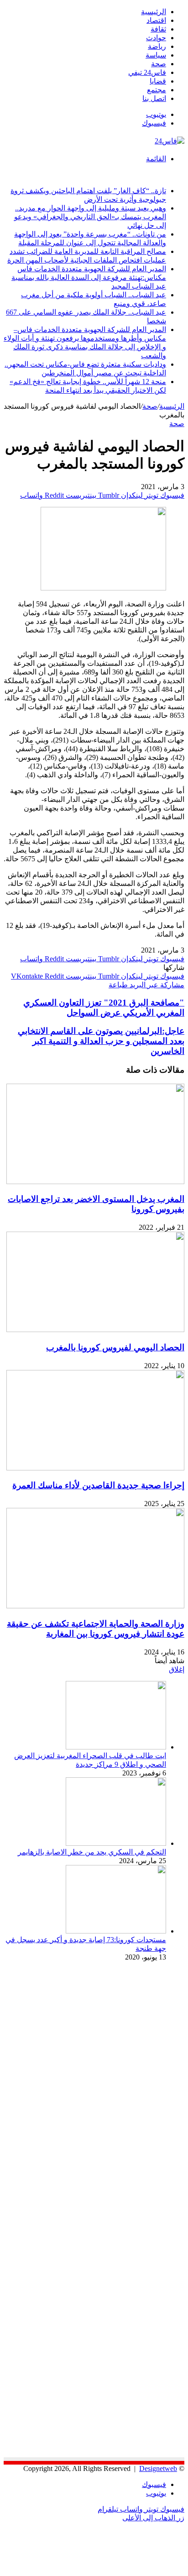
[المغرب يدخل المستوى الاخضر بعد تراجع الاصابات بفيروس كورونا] (95, 1182)
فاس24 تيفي (147, 72)
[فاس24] (170, 141)
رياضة (157, 46)
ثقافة (158, 29)
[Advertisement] (108, 2049)
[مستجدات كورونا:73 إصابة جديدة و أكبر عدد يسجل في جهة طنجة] (116, 1931)
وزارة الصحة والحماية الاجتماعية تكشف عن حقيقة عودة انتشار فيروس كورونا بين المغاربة (96, 1629)
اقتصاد (156, 20)
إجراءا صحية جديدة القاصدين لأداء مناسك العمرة (98, 1485)
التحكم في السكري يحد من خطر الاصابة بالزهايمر (92, 1852)
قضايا (158, 81)
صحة (159, 64)
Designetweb (158, 2468)
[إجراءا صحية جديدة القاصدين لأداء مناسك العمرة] (95, 1468)
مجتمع (157, 90)
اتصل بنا (154, 98)
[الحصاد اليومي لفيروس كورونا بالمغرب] (95, 1330)
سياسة (156, 55)
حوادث (156, 38)
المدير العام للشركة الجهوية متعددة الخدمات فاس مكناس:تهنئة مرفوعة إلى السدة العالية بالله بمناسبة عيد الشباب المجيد (89, 277)
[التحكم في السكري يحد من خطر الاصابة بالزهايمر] (116, 1843)
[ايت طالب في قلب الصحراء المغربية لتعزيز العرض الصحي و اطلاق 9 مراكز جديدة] (116, 1747)
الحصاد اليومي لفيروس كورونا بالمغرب (115, 1347)
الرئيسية (154, 12)
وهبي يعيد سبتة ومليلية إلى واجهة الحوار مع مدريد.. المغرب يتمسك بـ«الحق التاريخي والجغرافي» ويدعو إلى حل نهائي (90, 217)
